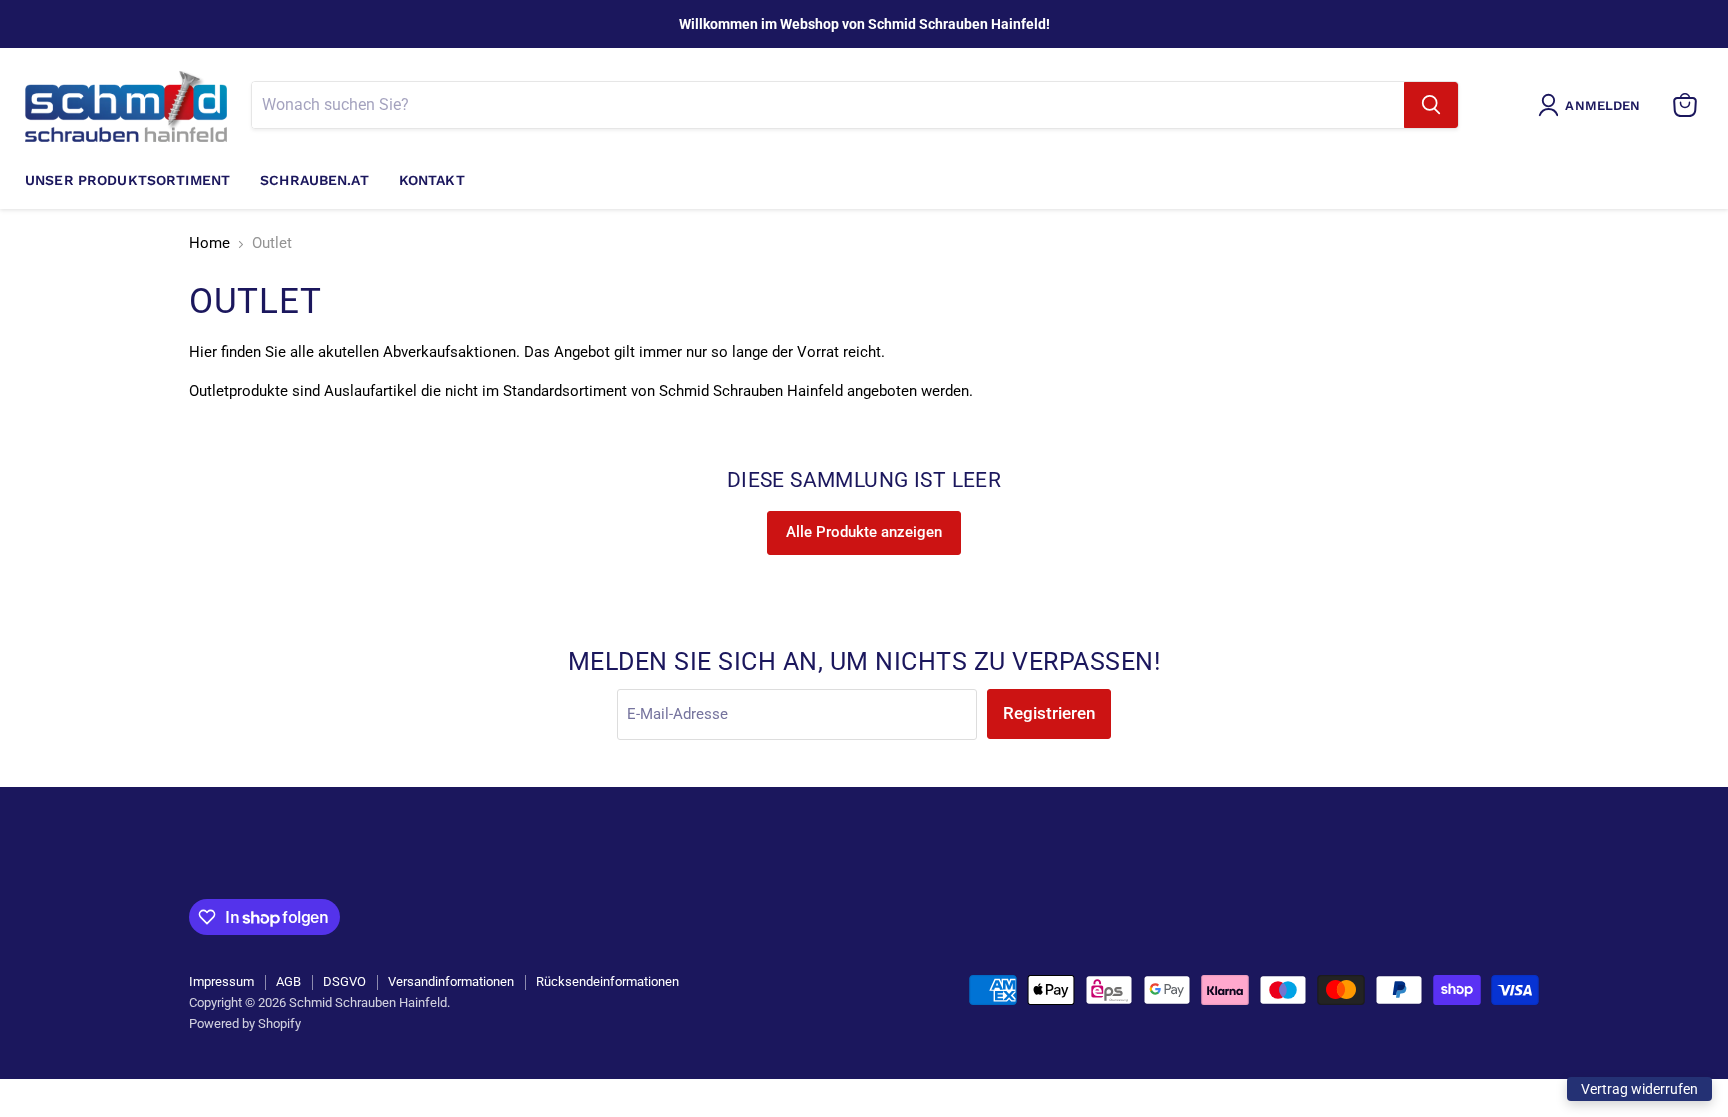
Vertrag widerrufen (1639, 1089)
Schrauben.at (314, 180)
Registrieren (1049, 713)
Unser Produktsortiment (127, 180)
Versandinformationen (451, 981)
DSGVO (344, 981)
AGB (288, 981)
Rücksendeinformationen (607, 981)
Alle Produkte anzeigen (864, 532)
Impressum (221, 981)
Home (209, 243)
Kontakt (432, 180)
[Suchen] (1431, 105)
